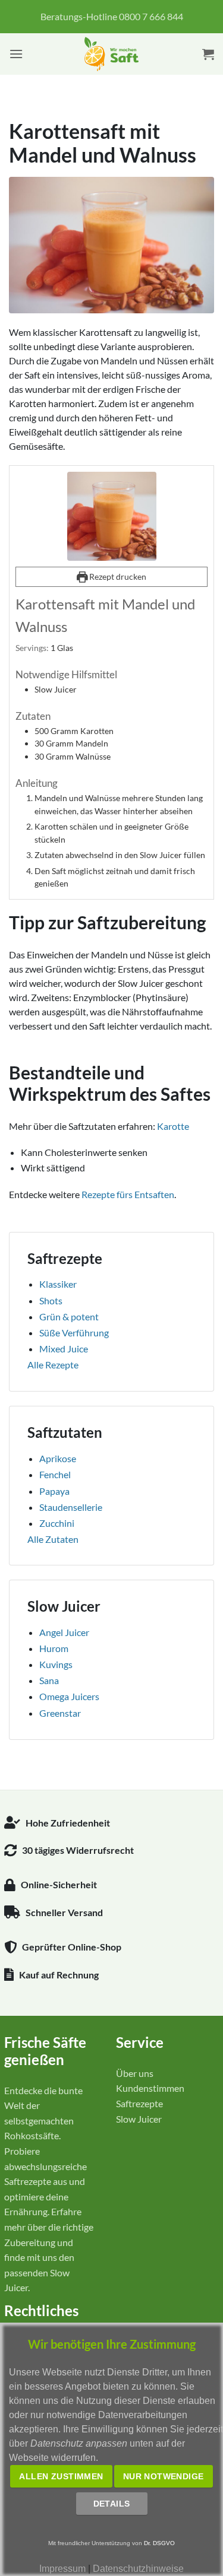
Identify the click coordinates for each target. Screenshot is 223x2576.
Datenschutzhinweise (138, 2569)
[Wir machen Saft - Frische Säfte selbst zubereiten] (111, 54)
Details (112, 2504)
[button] (16, 54)
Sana (49, 1680)
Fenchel (55, 1474)
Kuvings (56, 1664)
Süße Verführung (74, 1333)
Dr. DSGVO (159, 2543)
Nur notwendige (164, 2476)
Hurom (54, 1648)
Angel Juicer (64, 1632)
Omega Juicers (69, 1696)
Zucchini (57, 1523)
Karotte (173, 1126)
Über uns (135, 2073)
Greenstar (60, 1713)
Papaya (54, 1491)
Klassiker (58, 1284)
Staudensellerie (71, 1507)
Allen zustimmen (61, 2476)
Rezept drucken (117, 576)
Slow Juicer (139, 2119)
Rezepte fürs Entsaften (128, 1194)
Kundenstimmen (150, 2088)
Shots (51, 1300)
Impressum (62, 2569)
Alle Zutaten (53, 1539)
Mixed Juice (64, 1349)
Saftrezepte (139, 2103)
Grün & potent (69, 1316)
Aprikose (58, 1458)
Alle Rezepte (53, 1365)
